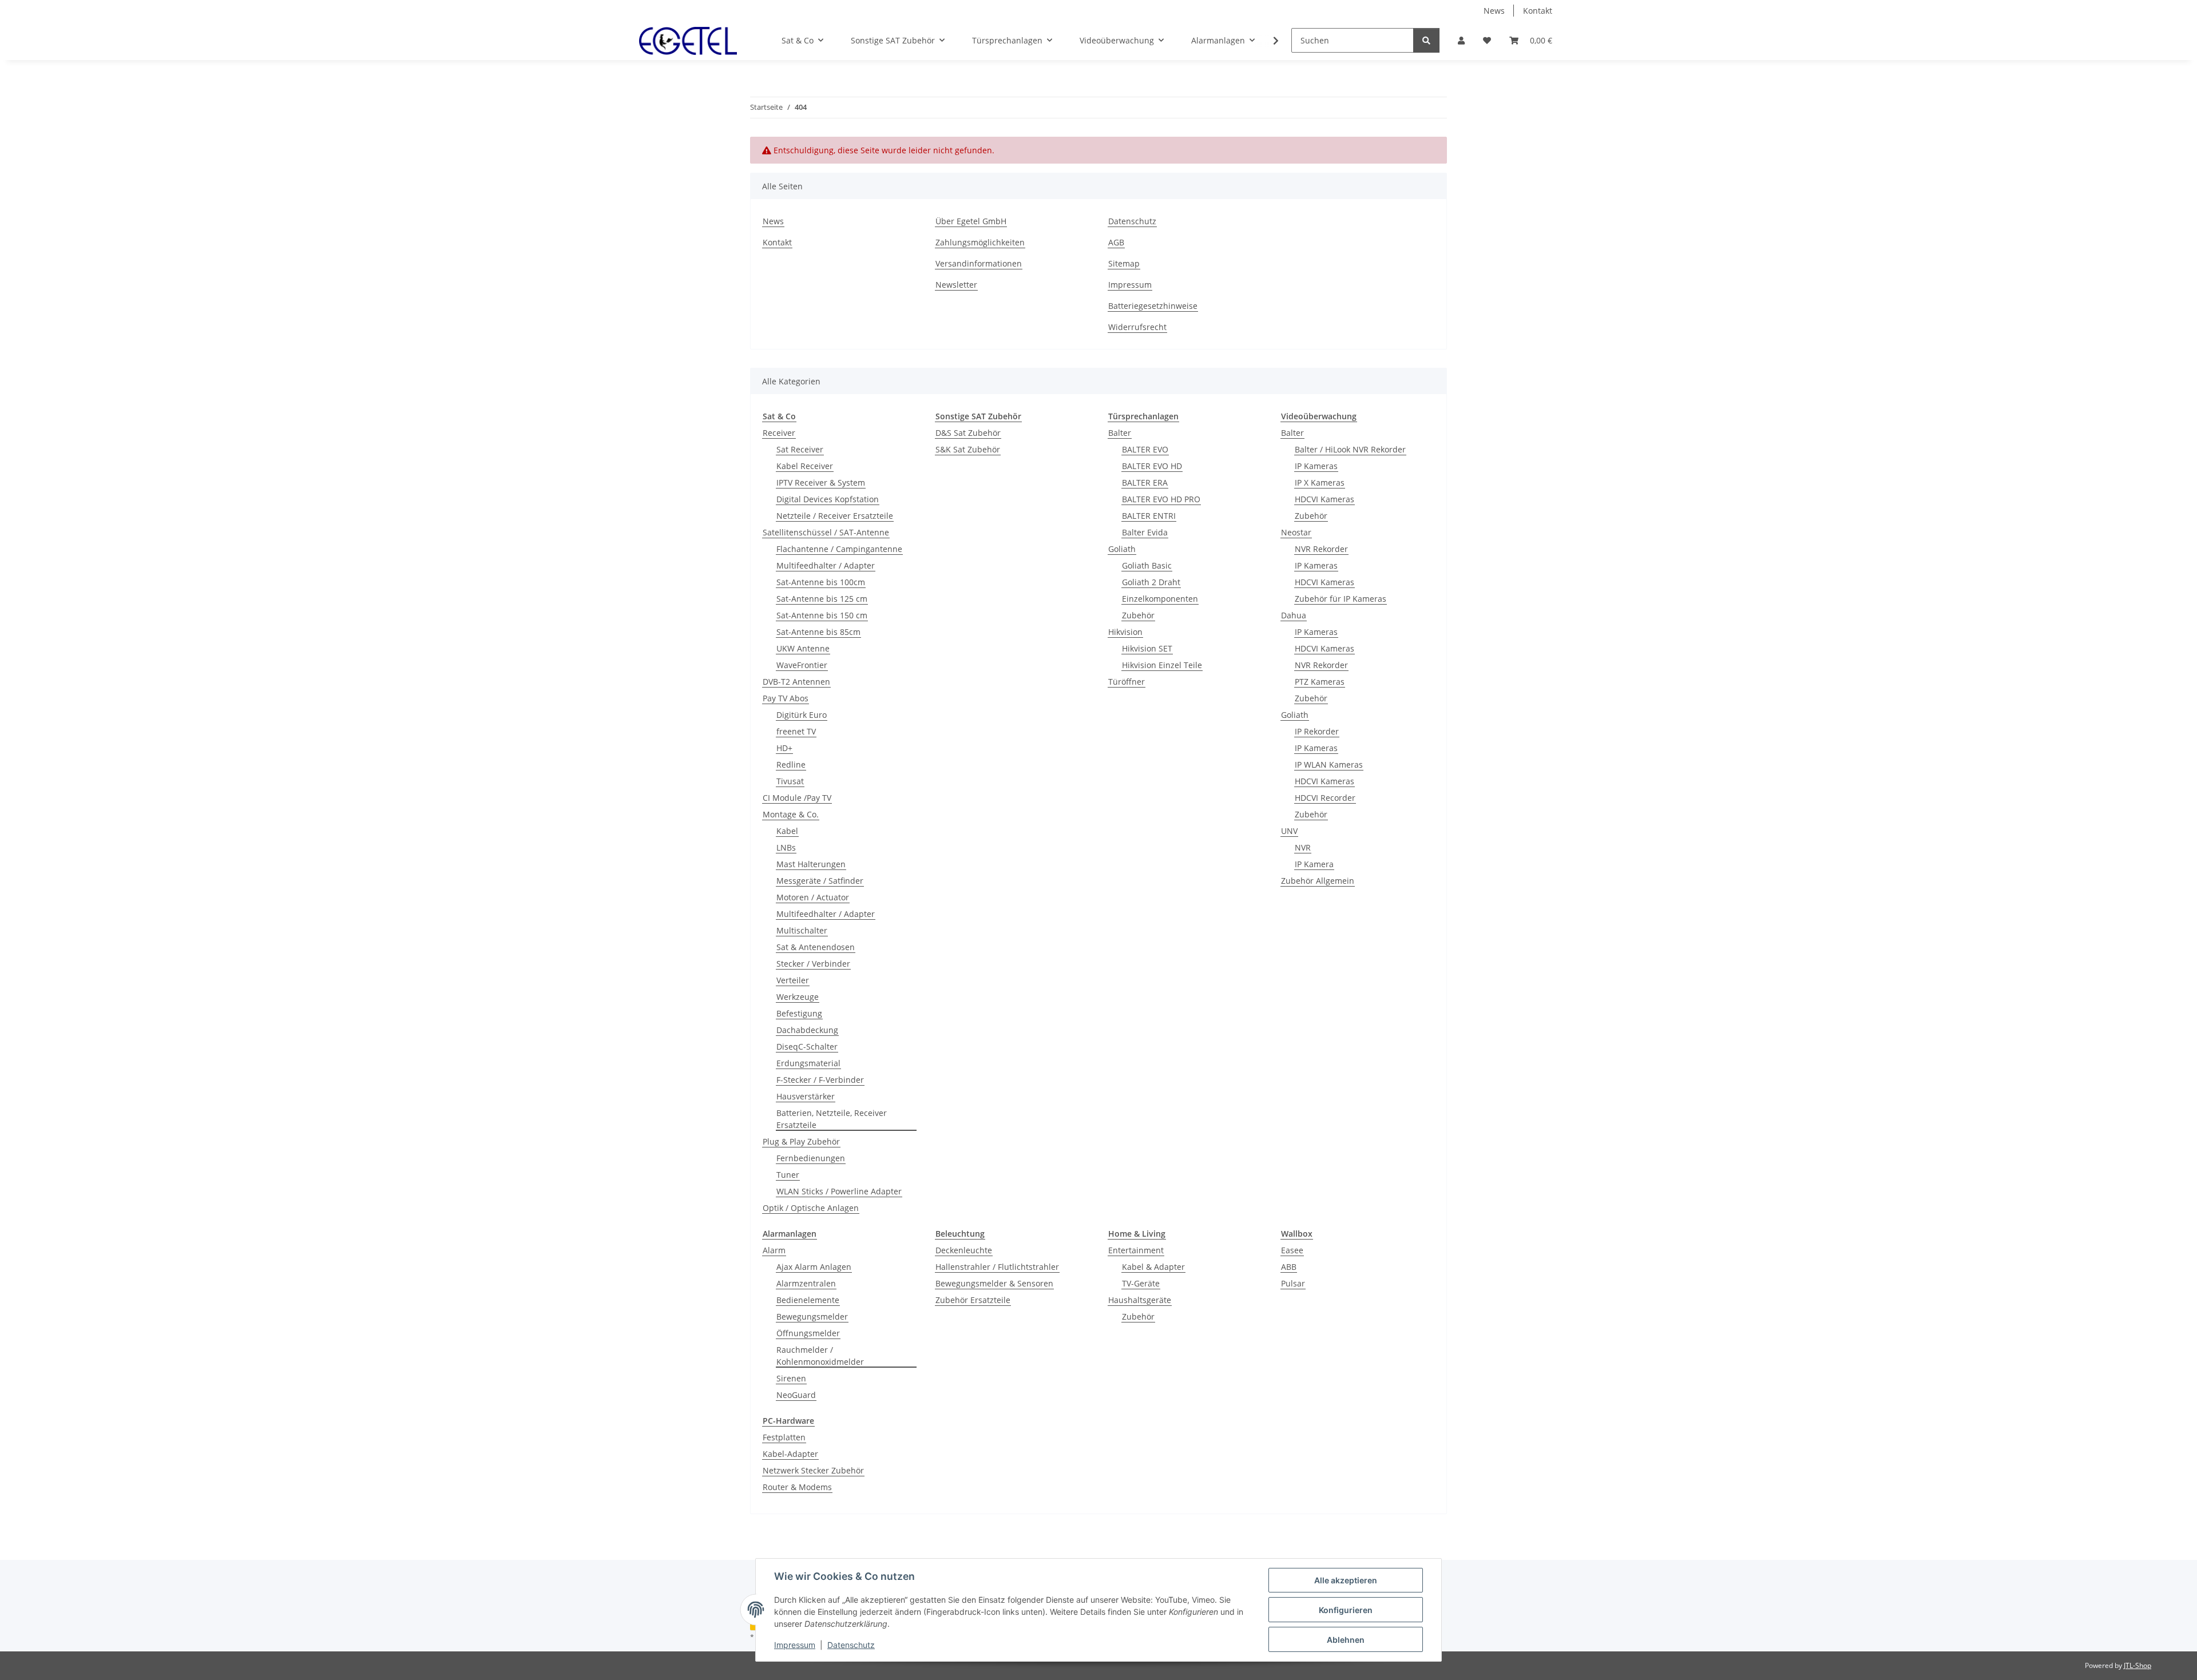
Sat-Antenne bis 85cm (818, 632)
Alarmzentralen (806, 1283)
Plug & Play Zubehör (801, 1141)
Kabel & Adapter (1153, 1267)
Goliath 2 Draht (1151, 582)
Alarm (774, 1250)
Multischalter (802, 930)
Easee (1292, 1250)
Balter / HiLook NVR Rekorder (1350, 449)
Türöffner (1127, 682)
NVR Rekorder (1321, 549)
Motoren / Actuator (813, 897)
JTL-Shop (2137, 1665)
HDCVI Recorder (1325, 798)
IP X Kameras (1320, 482)
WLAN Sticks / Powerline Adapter (839, 1191)
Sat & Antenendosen (816, 947)
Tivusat (790, 781)
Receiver (779, 433)
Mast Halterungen (811, 864)
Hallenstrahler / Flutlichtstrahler (997, 1267)
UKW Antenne (803, 648)
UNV (1289, 831)
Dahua (1294, 615)
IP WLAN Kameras (1329, 764)
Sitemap (1124, 263)
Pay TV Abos (786, 698)
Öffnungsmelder (808, 1333)
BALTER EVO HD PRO (1161, 499)
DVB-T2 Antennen (796, 682)
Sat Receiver (800, 449)
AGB (1116, 242)
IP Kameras (1316, 466)
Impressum (795, 1645)
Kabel (787, 831)
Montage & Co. (791, 814)
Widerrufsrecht (1137, 327)
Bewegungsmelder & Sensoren (994, 1283)
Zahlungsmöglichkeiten (980, 242)
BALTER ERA (1145, 482)
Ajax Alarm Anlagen (814, 1267)
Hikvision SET (1147, 648)
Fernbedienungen (811, 1158)
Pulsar (1293, 1283)
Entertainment (1136, 1250)
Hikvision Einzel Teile (1162, 665)
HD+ (784, 748)
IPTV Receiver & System (821, 482)
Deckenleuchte (964, 1250)
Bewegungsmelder (812, 1316)
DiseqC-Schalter (807, 1046)
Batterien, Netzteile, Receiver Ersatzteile (832, 1119)
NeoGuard (796, 1395)
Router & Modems (797, 1487)
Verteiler (793, 980)
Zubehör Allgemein (1318, 881)
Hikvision (1125, 632)
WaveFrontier (802, 665)
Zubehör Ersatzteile (973, 1300)
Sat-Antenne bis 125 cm (822, 599)
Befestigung (799, 1013)
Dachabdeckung (807, 1030)
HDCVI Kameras (1324, 499)
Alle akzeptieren (1346, 1580)
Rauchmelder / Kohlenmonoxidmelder (820, 1356)
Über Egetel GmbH (971, 221)
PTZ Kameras (1320, 682)
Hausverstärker (806, 1096)
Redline (791, 764)
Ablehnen (1346, 1640)
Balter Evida (1145, 532)
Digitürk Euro (802, 715)
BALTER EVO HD (1152, 466)
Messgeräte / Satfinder (820, 881)
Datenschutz (851, 1645)
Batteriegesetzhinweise (1153, 306)
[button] (1461, 40)
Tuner (788, 1175)
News (1494, 11)
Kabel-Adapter (790, 1454)
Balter (1120, 433)
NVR (1303, 847)
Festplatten (784, 1437)
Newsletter (956, 285)
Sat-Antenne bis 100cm (821, 582)
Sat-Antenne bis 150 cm (822, 615)
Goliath (1122, 549)
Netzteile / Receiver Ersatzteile (835, 516)
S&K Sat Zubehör (968, 449)
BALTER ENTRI (1149, 516)
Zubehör (1138, 615)
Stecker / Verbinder (813, 964)
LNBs (786, 847)
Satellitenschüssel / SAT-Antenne (826, 532)
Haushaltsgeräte (1140, 1300)
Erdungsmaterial (808, 1063)
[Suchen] (1426, 40)
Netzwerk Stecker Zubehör (813, 1470)
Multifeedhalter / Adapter (826, 565)
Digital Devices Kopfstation (828, 499)
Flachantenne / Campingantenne (839, 549)
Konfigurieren (1346, 1610)
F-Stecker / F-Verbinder (820, 1080)
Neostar (1296, 532)
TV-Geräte (1141, 1283)
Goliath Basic (1147, 565)
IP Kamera (1314, 864)
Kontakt (1538, 11)
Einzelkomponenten (1160, 599)
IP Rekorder (1317, 731)
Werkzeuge (798, 997)
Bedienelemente (808, 1300)
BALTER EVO (1145, 449)
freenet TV (796, 731)
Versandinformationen (979, 263)
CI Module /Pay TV (797, 798)
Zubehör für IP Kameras (1341, 599)
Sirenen (791, 1378)
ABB (1289, 1267)
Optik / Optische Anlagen (811, 1208)
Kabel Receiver (805, 466)
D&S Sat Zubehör (968, 433)
